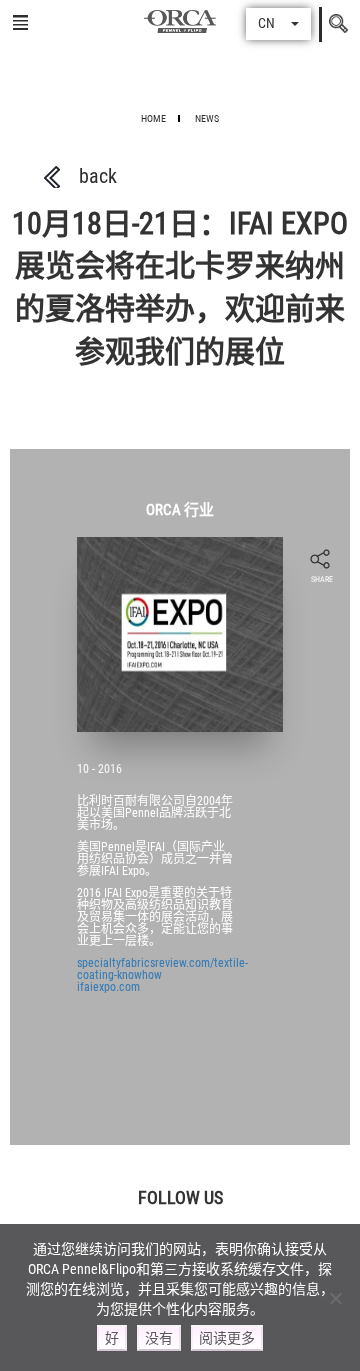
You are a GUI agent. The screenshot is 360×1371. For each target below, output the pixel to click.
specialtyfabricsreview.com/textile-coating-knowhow (162, 969)
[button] (278, 24)
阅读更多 (227, 1338)
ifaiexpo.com (108, 987)
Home (153, 118)
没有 (159, 1338)
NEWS (207, 118)
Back (98, 176)
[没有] (335, 1298)
